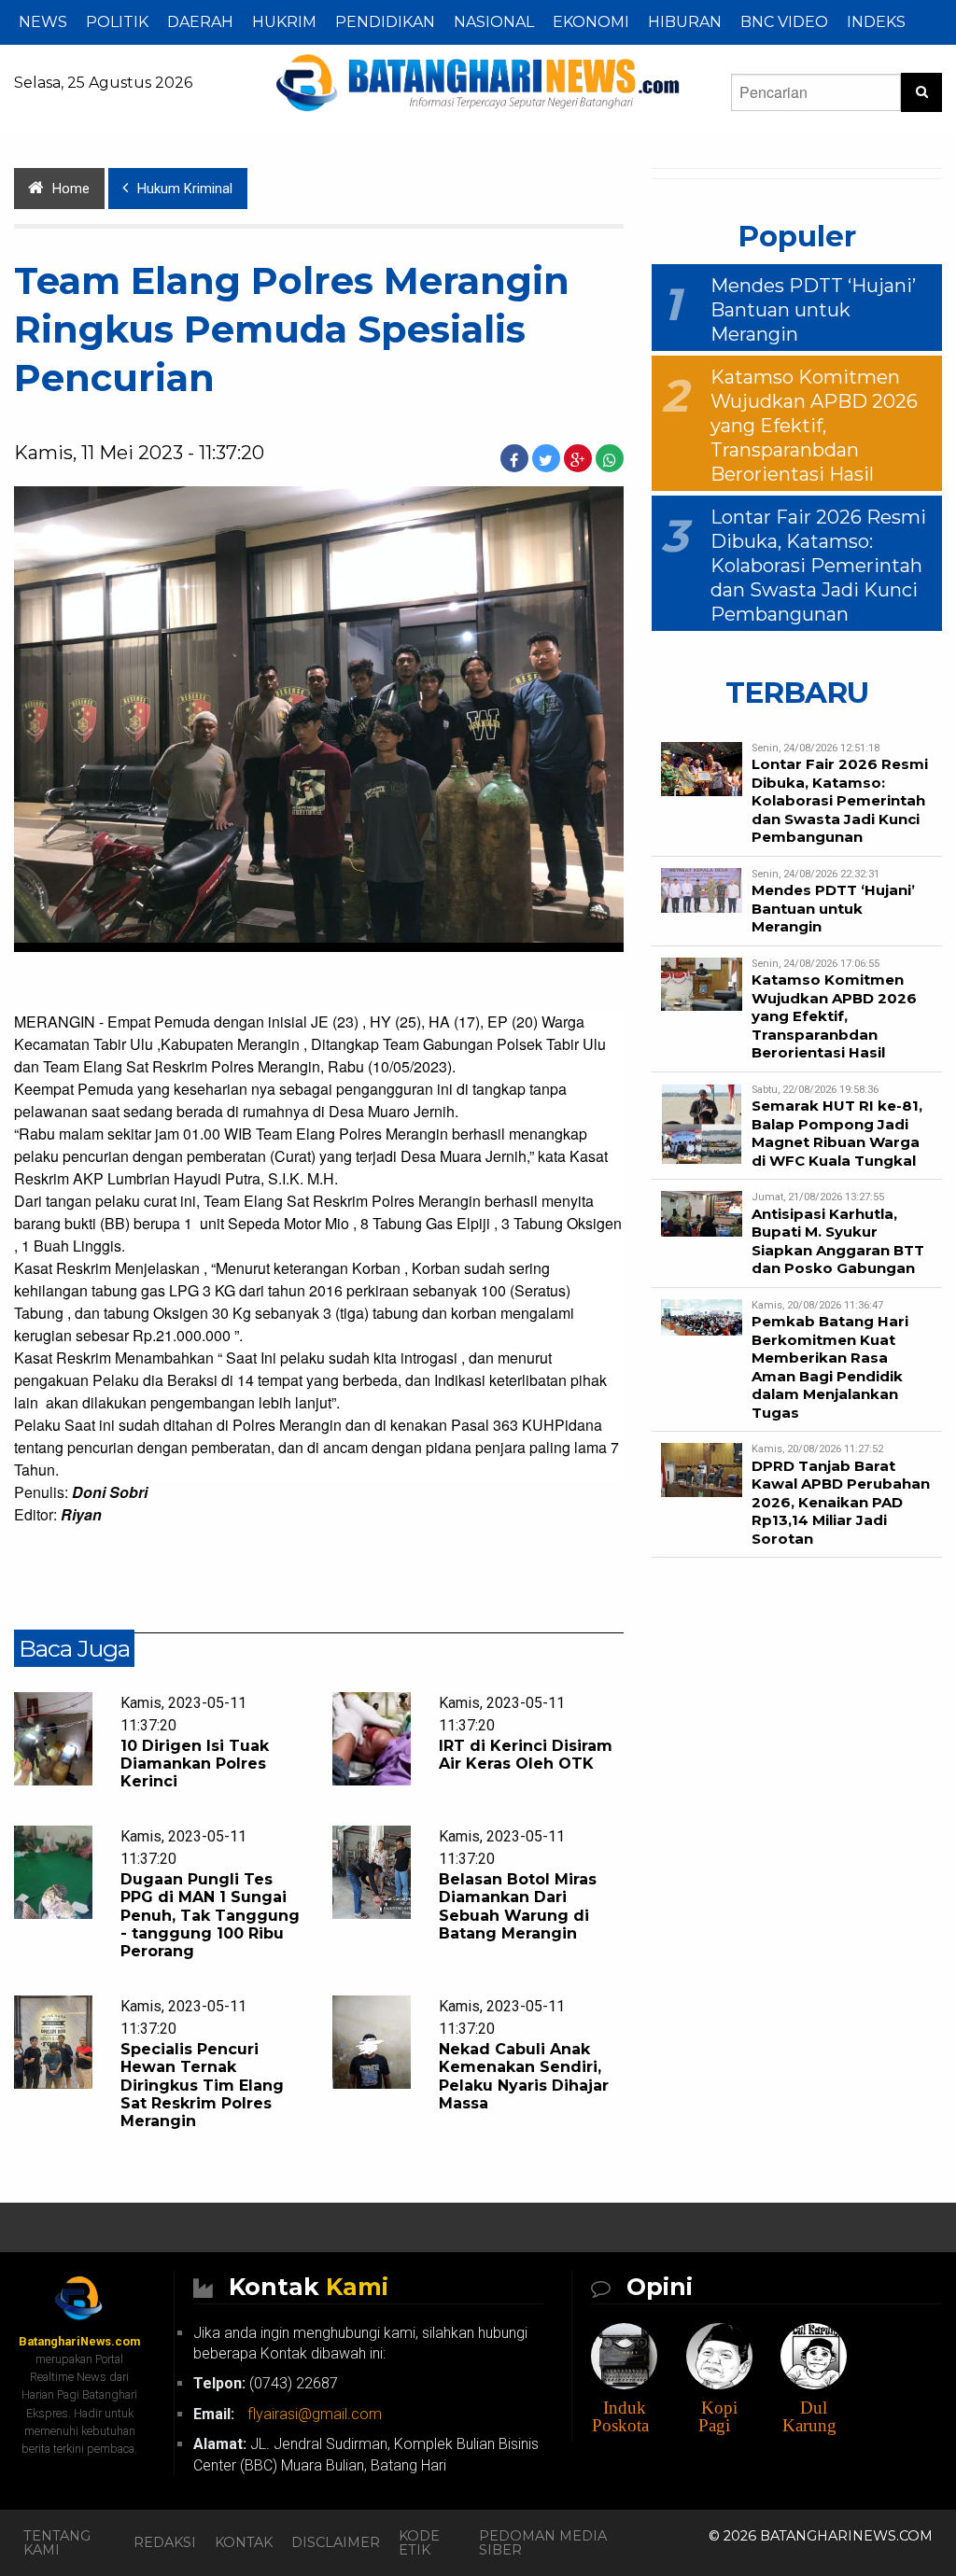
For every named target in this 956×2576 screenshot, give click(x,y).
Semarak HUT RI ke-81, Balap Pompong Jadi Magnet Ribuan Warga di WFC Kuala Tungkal (837, 1133)
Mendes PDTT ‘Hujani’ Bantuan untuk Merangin (813, 310)
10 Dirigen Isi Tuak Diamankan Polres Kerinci (195, 1764)
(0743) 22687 (266, 2383)
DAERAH (200, 22)
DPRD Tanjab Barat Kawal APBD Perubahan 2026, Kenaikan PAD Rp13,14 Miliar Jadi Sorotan (841, 1502)
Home (71, 189)
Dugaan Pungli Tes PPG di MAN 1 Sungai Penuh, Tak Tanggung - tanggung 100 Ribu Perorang (210, 1915)
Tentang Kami (57, 2542)
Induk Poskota (620, 2416)
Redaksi (165, 2542)
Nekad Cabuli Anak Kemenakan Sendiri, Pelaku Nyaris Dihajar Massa (524, 2076)
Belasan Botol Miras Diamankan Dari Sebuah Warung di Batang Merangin (518, 1906)
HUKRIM (284, 22)
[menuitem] (43, 22)
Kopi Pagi (718, 2416)
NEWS (43, 22)
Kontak (244, 2542)
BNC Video (784, 22)
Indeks (876, 22)
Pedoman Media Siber (543, 2542)
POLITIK (117, 22)
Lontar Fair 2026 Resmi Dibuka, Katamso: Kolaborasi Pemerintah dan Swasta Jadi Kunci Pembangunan (818, 566)
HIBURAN (685, 22)
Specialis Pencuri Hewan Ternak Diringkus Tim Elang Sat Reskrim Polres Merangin (202, 2085)
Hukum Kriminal (185, 189)
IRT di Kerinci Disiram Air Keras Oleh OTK (526, 1755)
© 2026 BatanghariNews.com (821, 2536)
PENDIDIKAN (385, 22)
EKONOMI (591, 22)
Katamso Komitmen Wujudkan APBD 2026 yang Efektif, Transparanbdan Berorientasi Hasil (814, 426)
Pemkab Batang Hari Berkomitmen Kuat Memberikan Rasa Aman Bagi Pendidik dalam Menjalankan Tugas (830, 1367)
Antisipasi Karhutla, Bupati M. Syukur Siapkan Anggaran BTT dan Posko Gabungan (838, 1241)
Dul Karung (809, 2416)
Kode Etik (419, 2542)
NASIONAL (494, 22)
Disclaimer (336, 2542)
